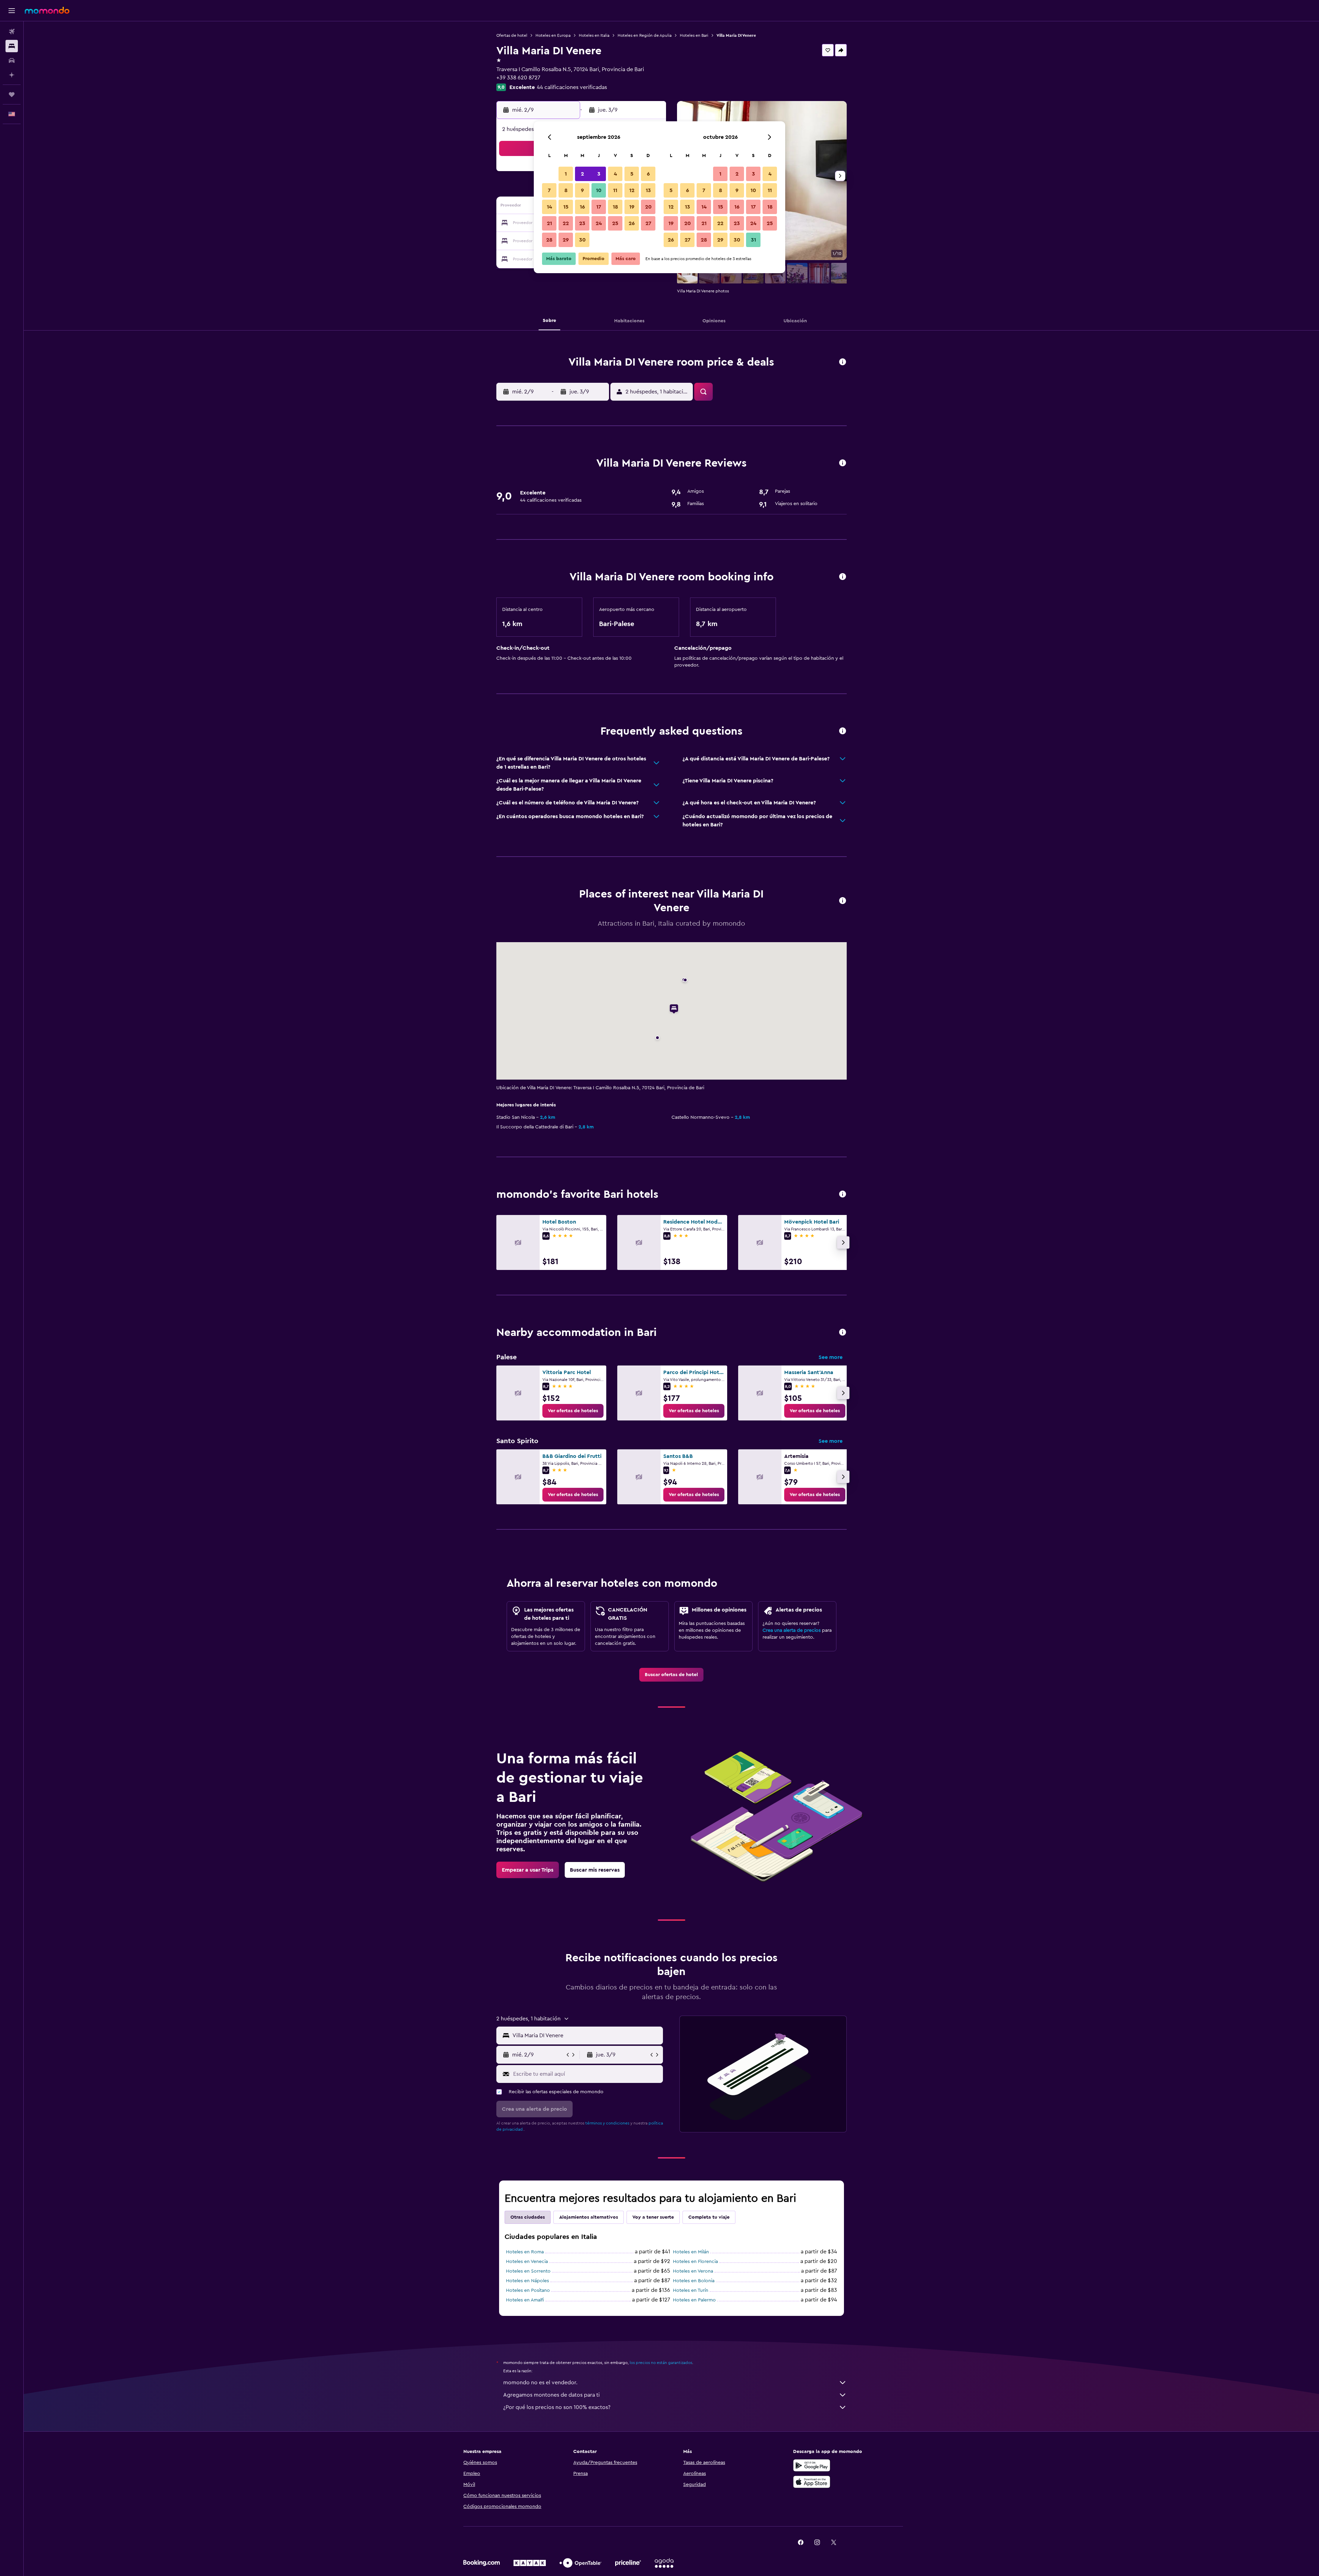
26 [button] (632, 223)
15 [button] (566, 207)
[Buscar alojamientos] (12, 46)
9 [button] (582, 190)
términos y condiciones (607, 2123)
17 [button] (599, 207)
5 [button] (632, 174)
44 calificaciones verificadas (572, 87)
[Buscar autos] (12, 60)
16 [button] (582, 207)
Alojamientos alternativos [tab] (589, 2217)
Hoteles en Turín (691, 2290)
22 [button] (566, 223)
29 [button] (566, 240)
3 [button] (599, 174)
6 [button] (648, 174)
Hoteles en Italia (594, 35)
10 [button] (599, 190)
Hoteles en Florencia (695, 2262)
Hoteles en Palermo (694, 2300)
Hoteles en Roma (525, 2252)
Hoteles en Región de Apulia (645, 35)
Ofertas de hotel (512, 35)
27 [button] (648, 223)
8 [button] (566, 190)
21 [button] (549, 223)
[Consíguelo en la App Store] (812, 2482)
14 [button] (549, 207)
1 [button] (566, 174)
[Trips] (12, 94)
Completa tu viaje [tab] (709, 2217)
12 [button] (632, 190)
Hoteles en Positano (528, 2290)
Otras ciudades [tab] (528, 2217)
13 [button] (648, 190)
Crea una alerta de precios (792, 1630)
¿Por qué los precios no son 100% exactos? (557, 2407)
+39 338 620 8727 (518, 78)
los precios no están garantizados (661, 2363)
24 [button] (599, 223)
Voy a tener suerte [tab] (653, 2217)
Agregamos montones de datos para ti (551, 2395)
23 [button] (582, 223)
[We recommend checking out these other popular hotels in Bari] (843, 1195)
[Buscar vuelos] (12, 32)
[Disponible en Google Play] (812, 2465)
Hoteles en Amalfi (525, 2300)
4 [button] (615, 174)
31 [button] (753, 240)
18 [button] (615, 207)
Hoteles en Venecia (527, 2262)
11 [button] (615, 190)
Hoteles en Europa (553, 35)
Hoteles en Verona (693, 2271)
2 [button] (582, 174)
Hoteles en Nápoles (527, 2281)
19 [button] (632, 207)
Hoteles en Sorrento (528, 2271)
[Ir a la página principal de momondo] (47, 10)
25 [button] (615, 223)
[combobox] (586, 2036)
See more (831, 1357)
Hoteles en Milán (691, 2252)
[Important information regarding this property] (843, 577)
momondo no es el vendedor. (540, 2383)
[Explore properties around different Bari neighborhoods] (843, 1333)
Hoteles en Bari (694, 35)
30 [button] (582, 240)
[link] (573, 1411)
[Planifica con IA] (12, 75)
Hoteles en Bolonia (694, 2281)
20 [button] (648, 207)
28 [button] (549, 240)
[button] (12, 11)
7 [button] (549, 190)
